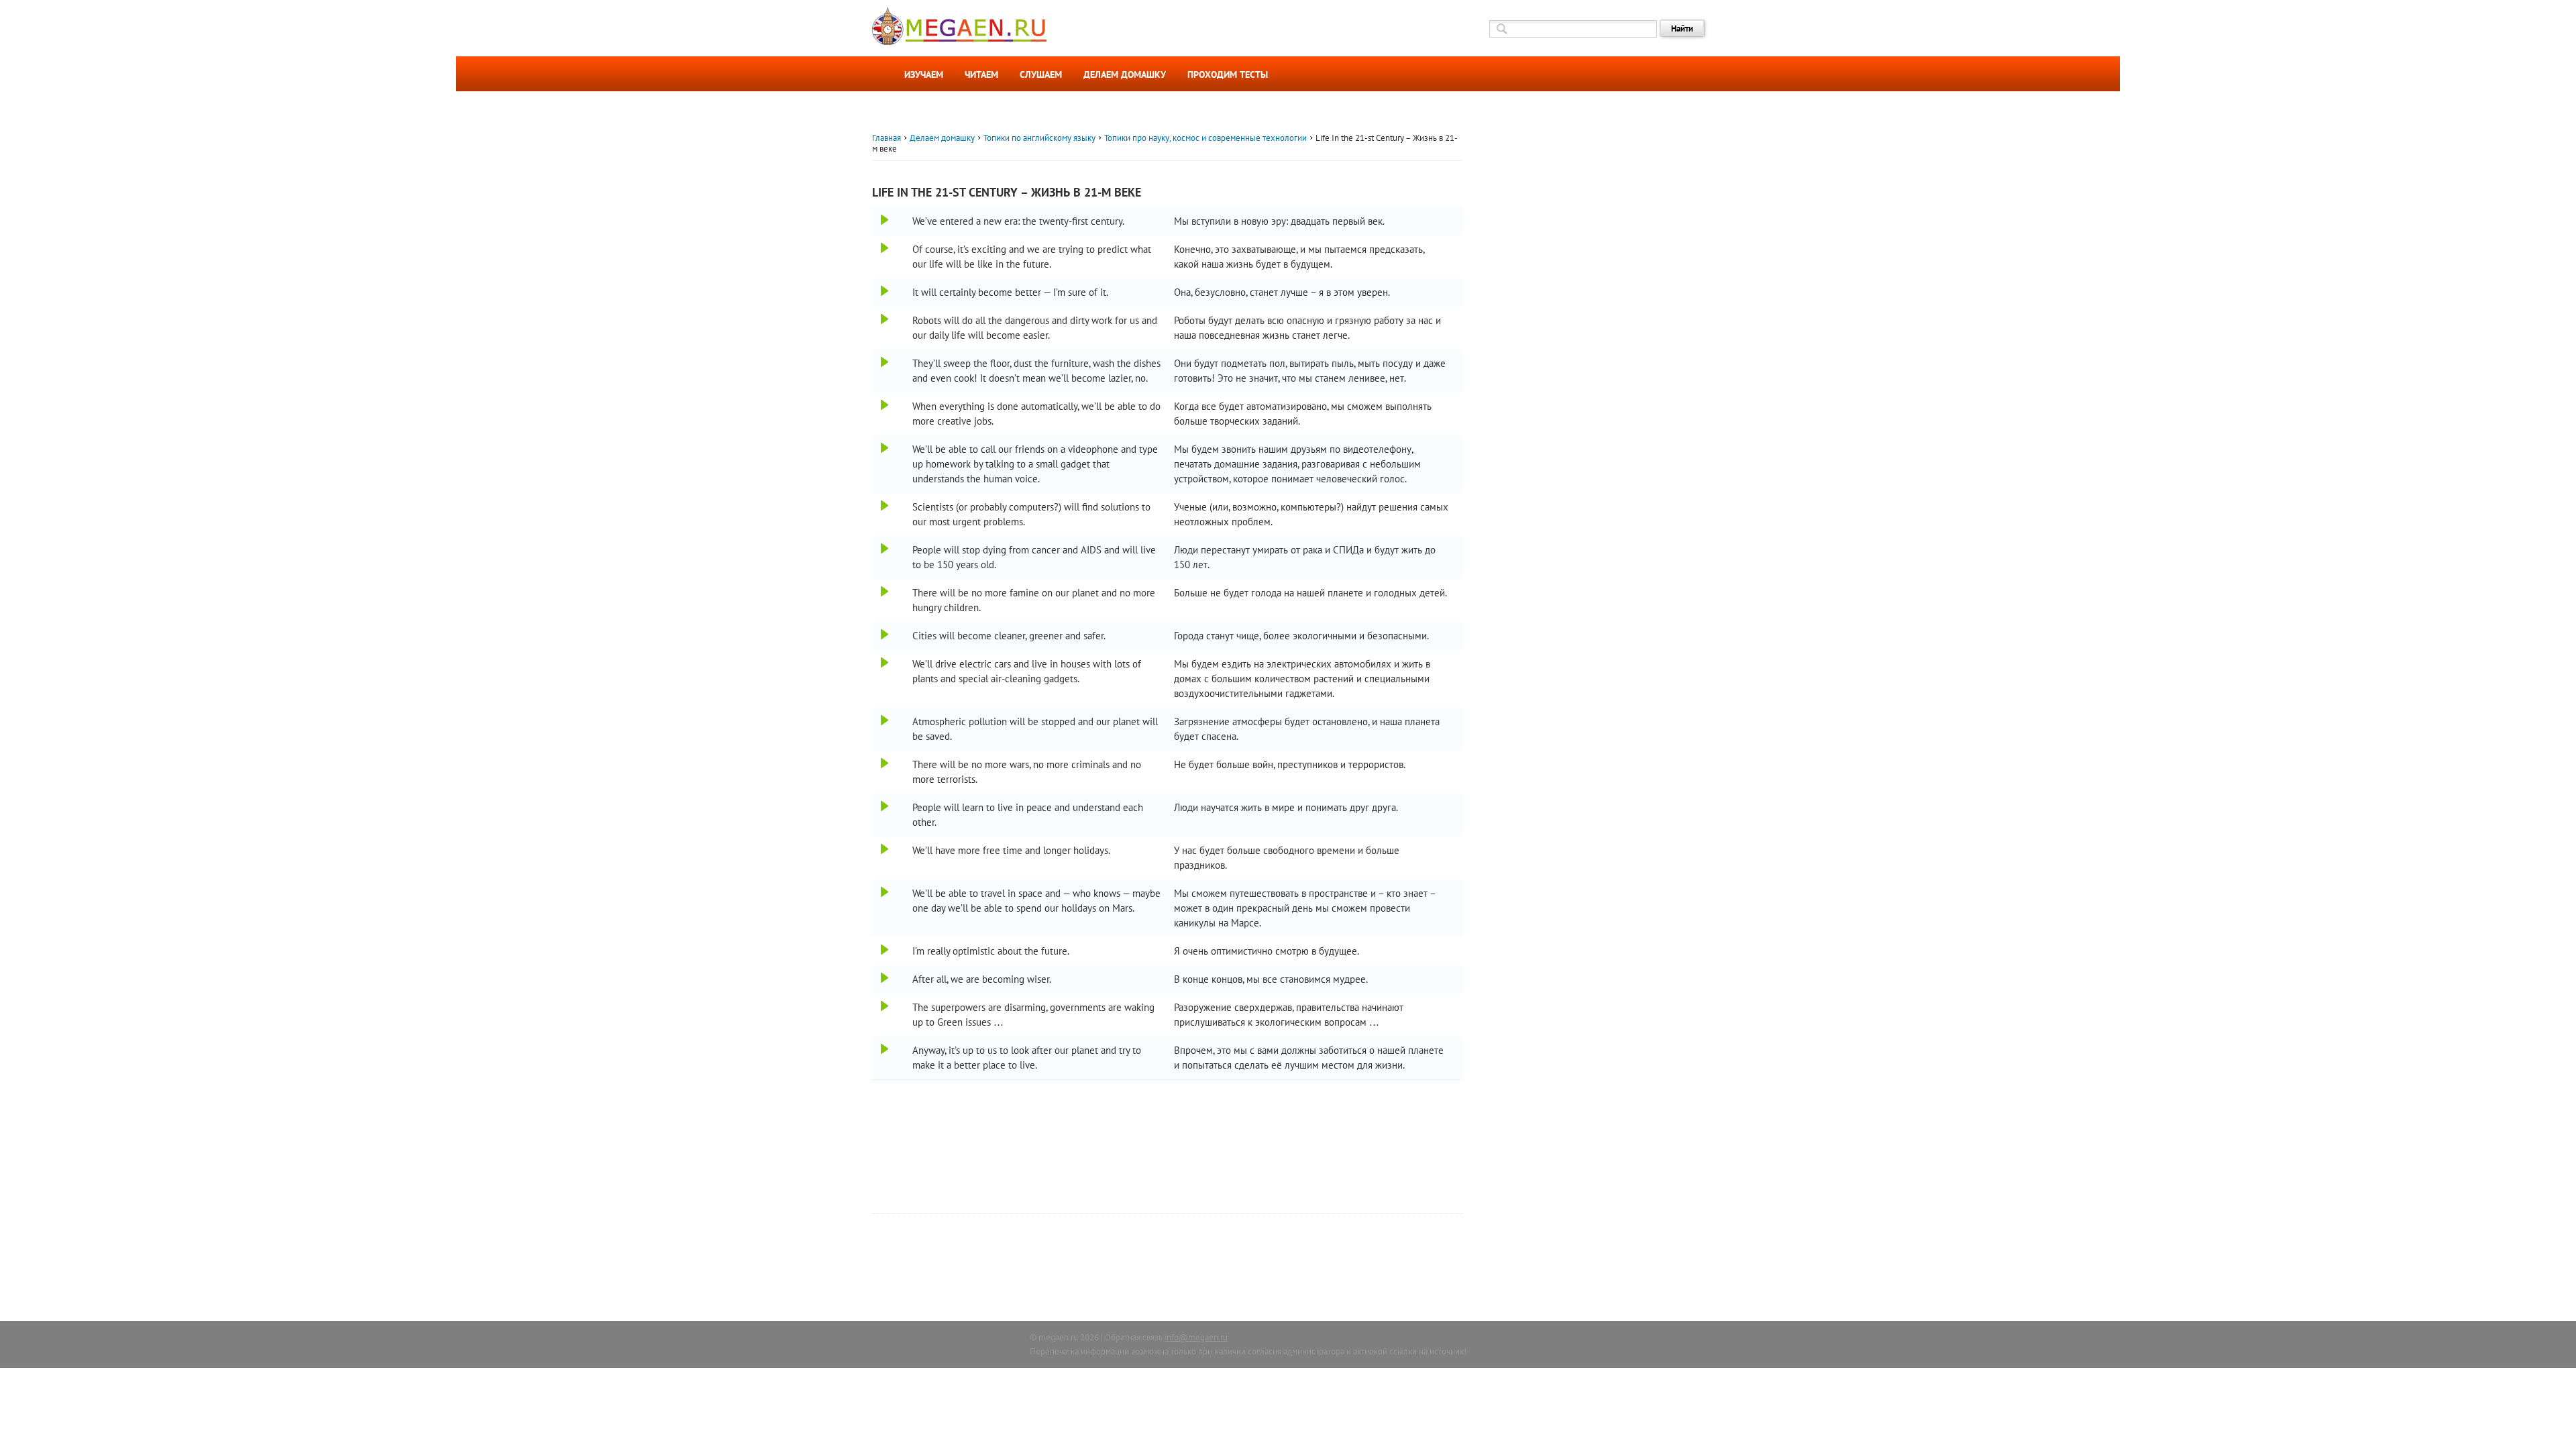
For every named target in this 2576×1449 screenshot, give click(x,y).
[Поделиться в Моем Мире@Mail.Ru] (856, 316)
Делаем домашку (1125, 74)
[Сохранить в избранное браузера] (856, 340)
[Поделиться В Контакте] (856, 195)
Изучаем (924, 74)
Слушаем (1041, 74)
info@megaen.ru (1196, 1337)
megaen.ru (1058, 1337)
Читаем (981, 74)
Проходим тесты (1228, 74)
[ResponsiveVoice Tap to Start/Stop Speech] (884, 220)
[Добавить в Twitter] (856, 292)
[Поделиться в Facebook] (856, 244)
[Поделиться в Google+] (856, 268)
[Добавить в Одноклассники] (856, 219)
